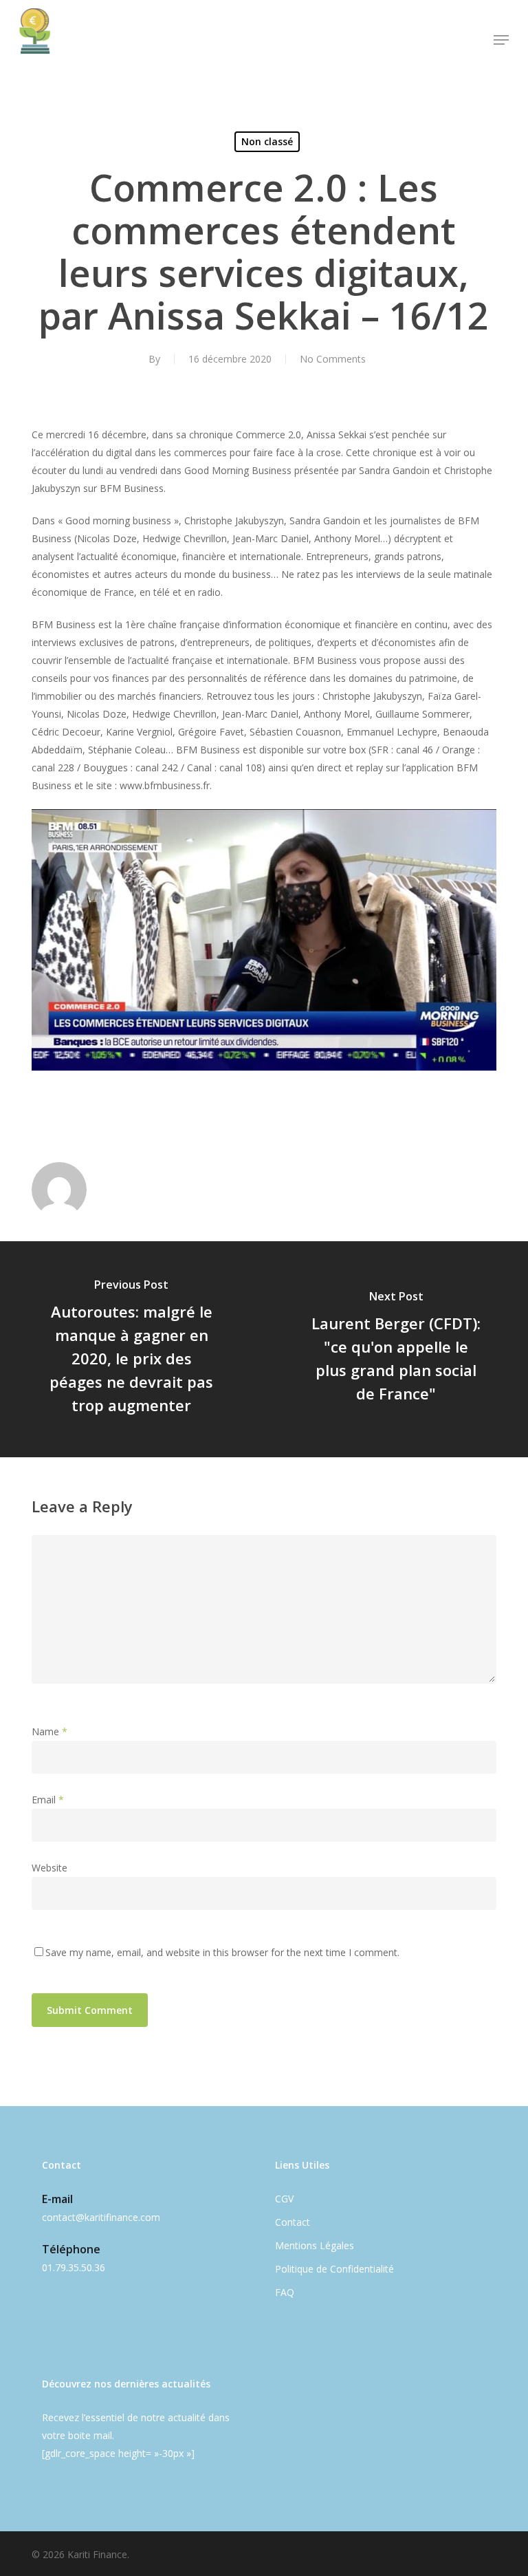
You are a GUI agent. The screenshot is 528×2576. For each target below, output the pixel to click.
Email (48, 1800)
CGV (284, 2199)
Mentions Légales (315, 2245)
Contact (293, 2222)
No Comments (333, 359)
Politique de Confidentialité (334, 2269)
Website (49, 1868)
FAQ (285, 2292)
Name (49, 1731)
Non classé (267, 141)
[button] (501, 40)
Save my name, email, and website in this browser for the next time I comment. (222, 1952)
